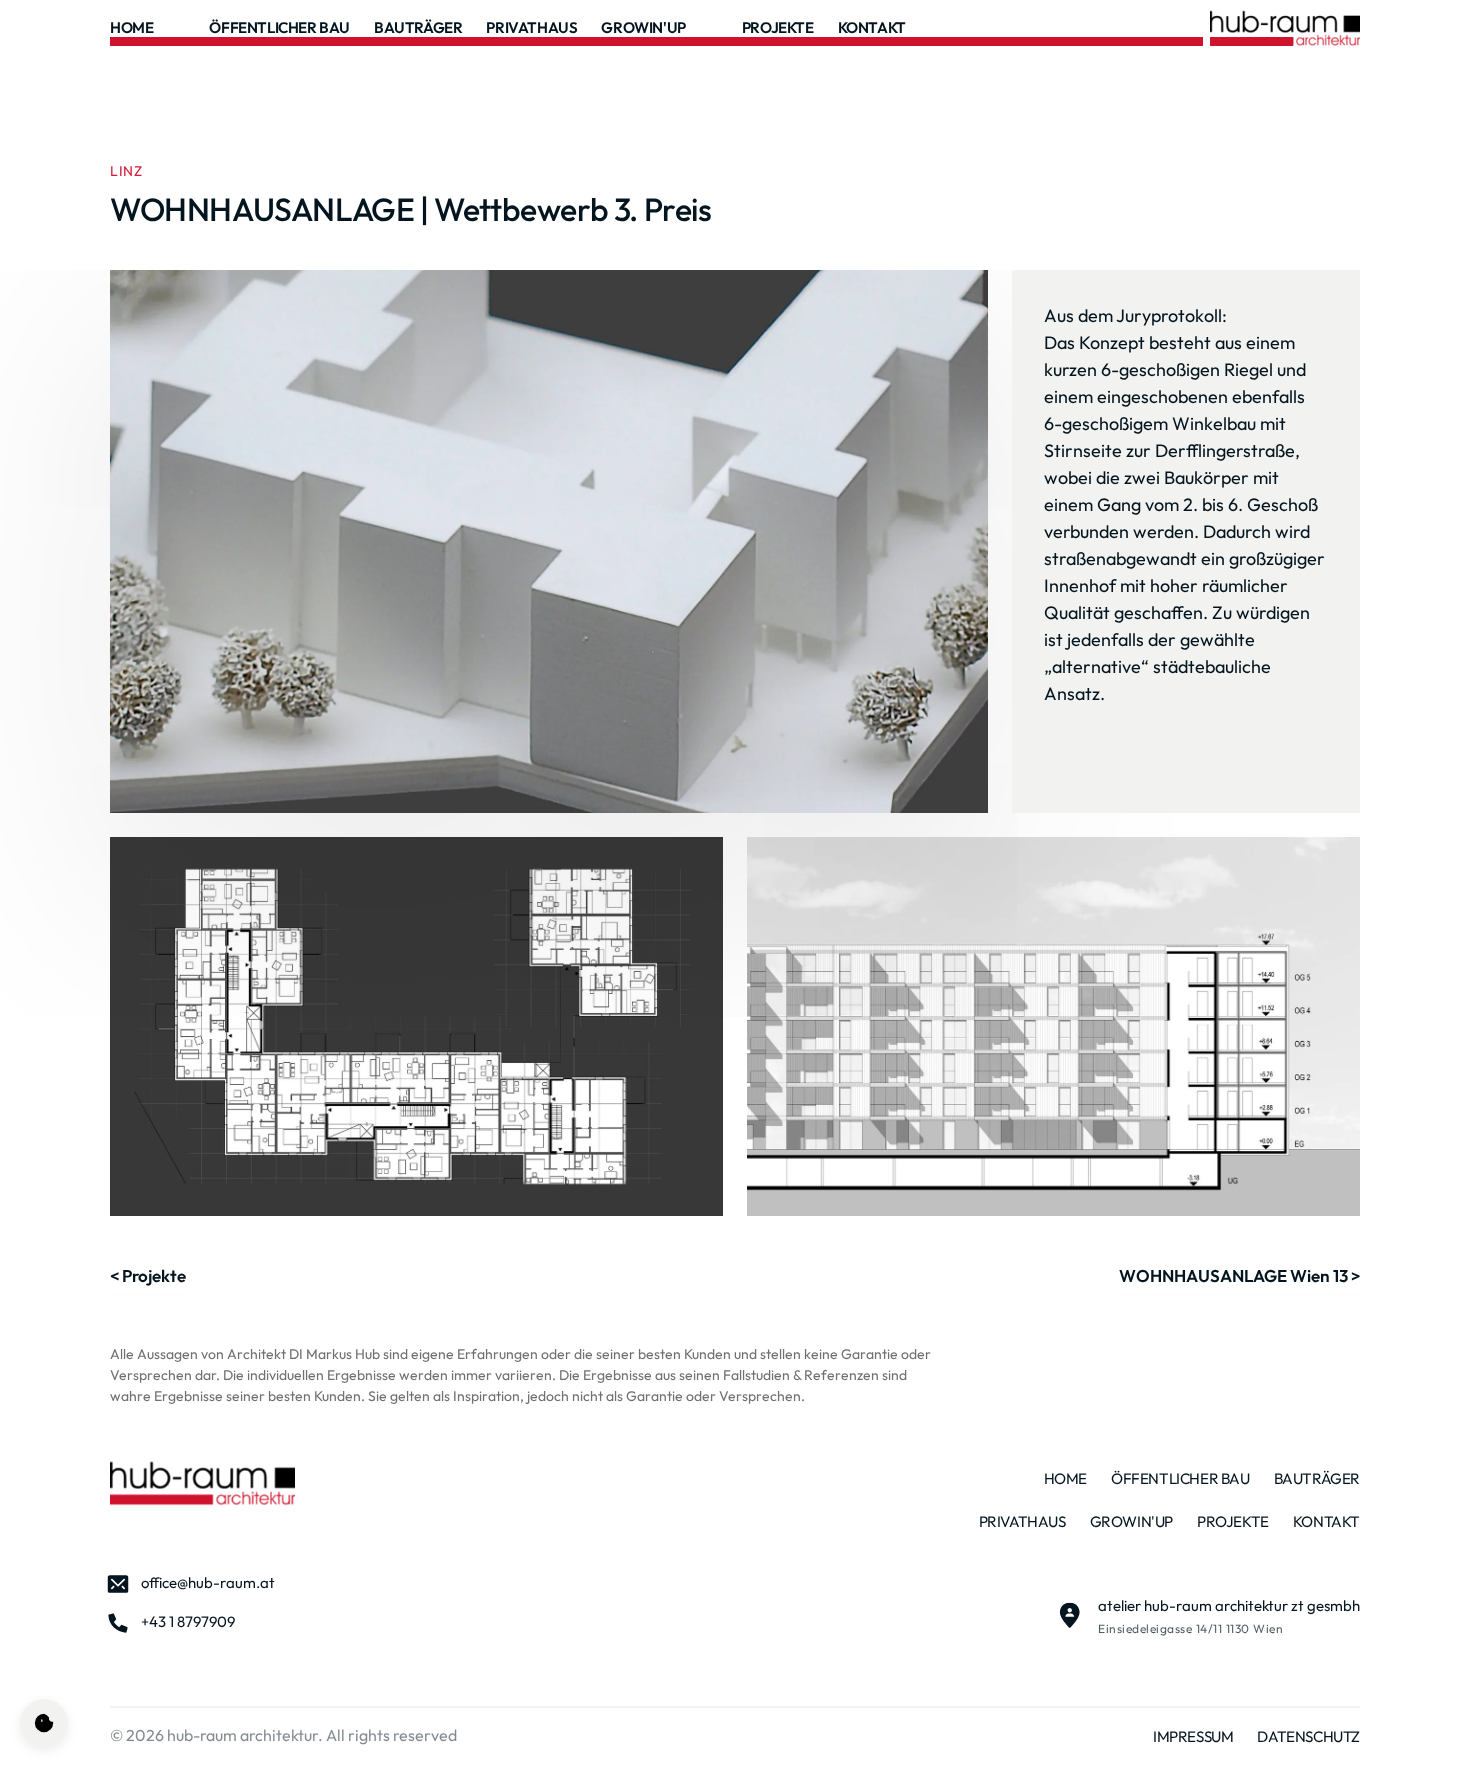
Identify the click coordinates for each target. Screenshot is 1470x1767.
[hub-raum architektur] (202, 1483)
